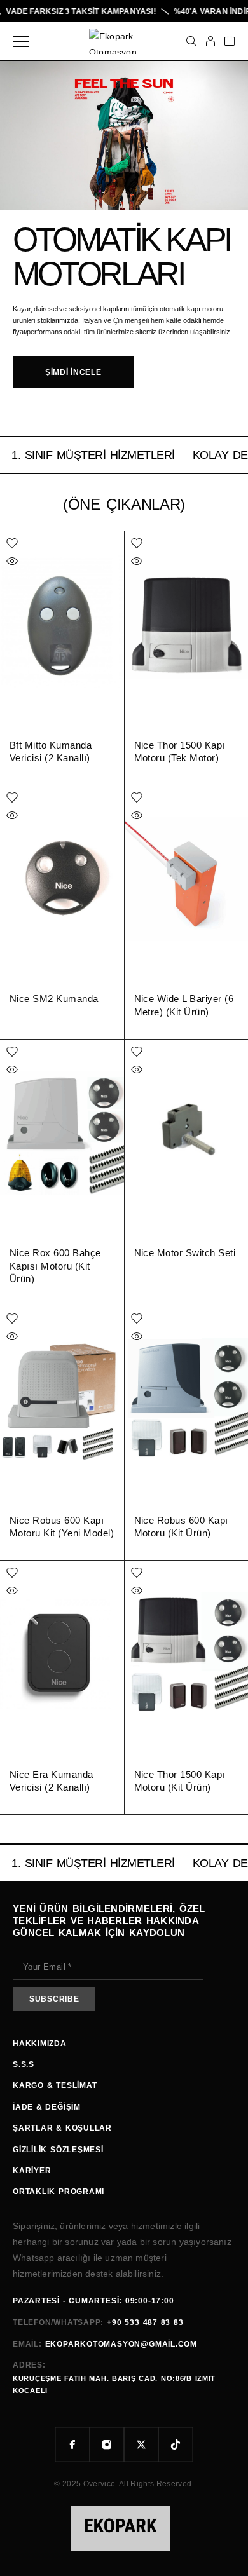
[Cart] (230, 42)
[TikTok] (176, 2444)
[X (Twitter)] (141, 2444)
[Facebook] (72, 2444)
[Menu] (21, 41)
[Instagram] (107, 2444)
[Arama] (191, 41)
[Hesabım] (210, 41)
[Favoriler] (12, 543)
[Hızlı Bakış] (12, 561)
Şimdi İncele (73, 372)
